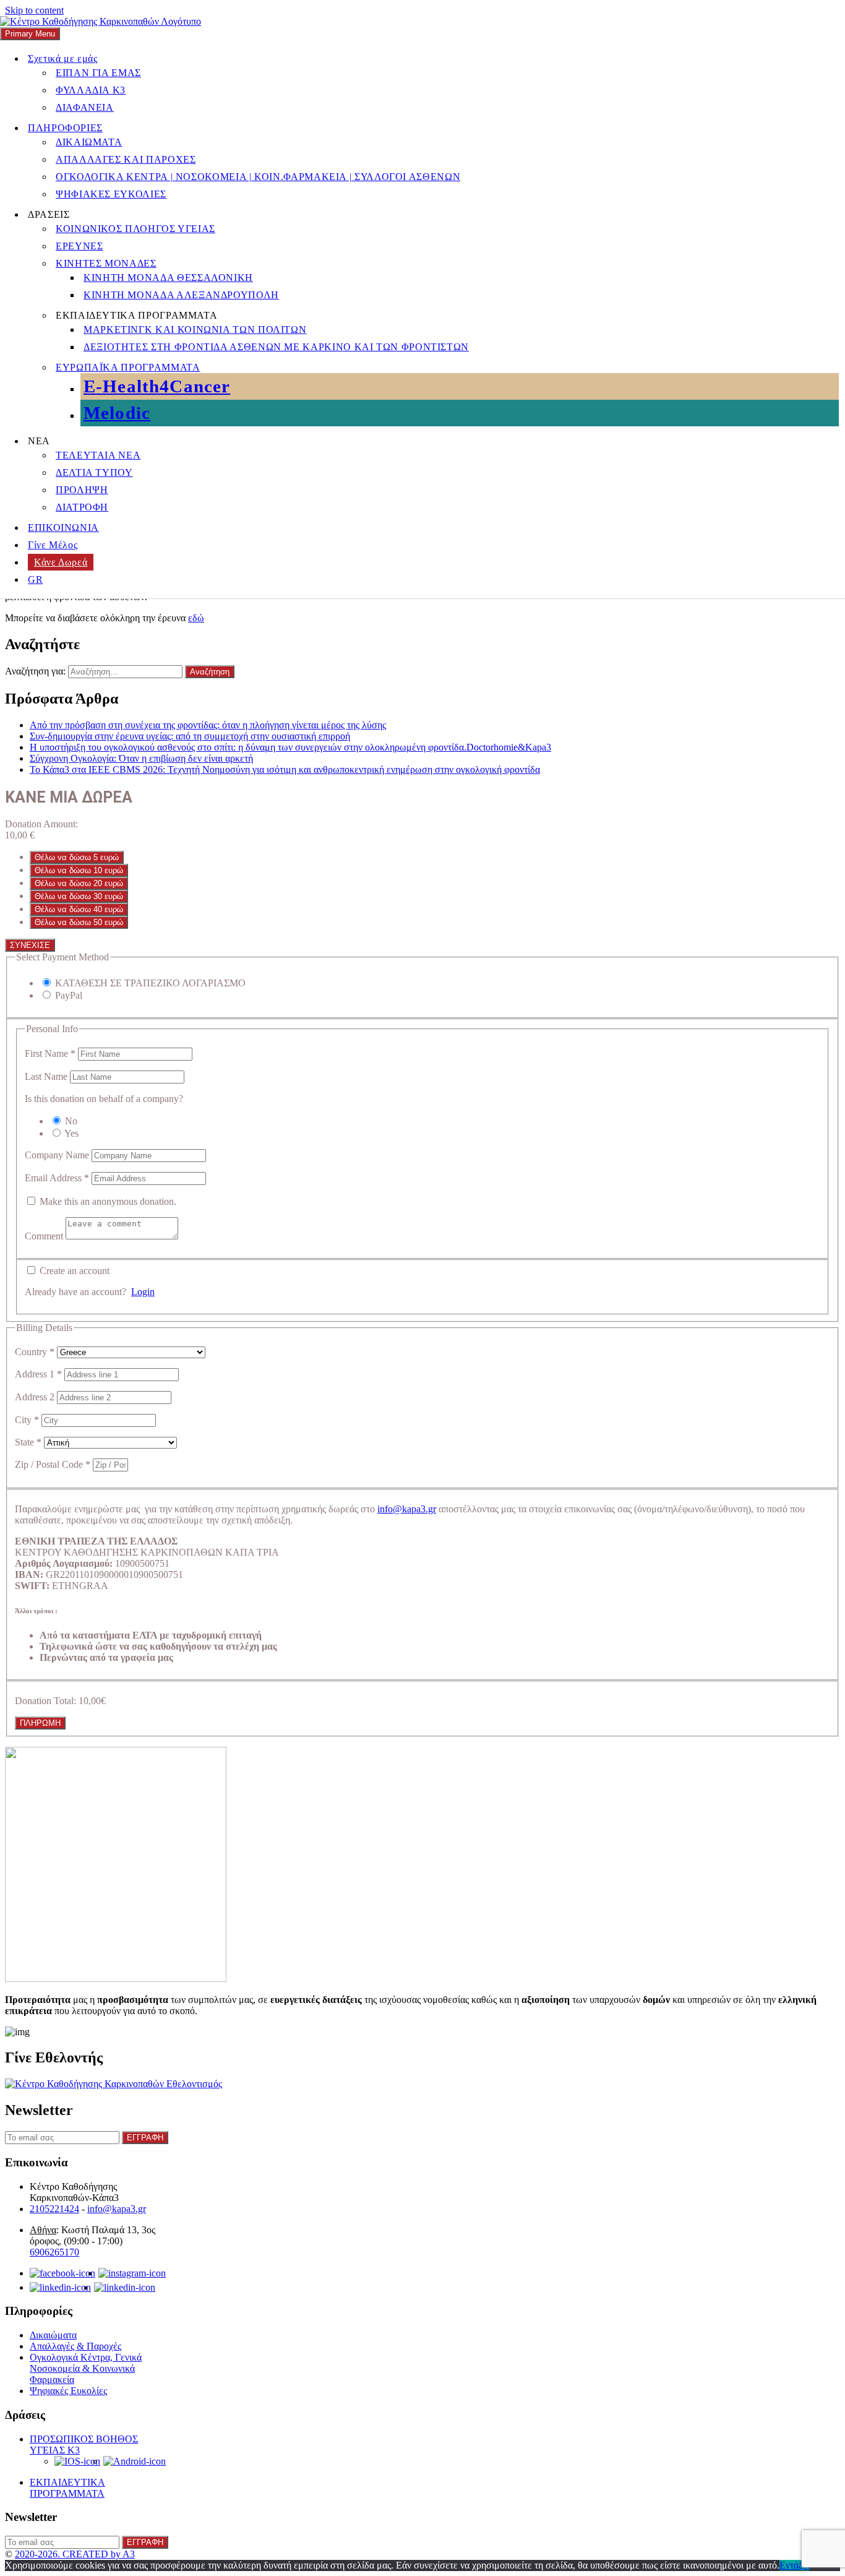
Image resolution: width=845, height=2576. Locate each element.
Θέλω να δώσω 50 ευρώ (79, 922)
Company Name (58, 1155)
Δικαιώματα (53, 2335)
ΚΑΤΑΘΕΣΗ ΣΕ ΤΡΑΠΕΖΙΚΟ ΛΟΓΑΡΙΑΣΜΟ (150, 983)
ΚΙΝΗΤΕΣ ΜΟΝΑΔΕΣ (106, 263)
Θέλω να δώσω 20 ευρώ (79, 883)
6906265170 (54, 2252)
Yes (71, 1133)
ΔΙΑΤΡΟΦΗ (82, 507)
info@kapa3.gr (407, 1509)
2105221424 (54, 2209)
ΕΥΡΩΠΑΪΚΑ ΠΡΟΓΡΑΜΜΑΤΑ (128, 367)
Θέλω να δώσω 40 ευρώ (79, 909)
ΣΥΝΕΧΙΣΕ (30, 945)
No (71, 1121)
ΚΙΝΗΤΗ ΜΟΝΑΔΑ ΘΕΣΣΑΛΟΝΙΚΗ (168, 278)
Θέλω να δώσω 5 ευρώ (77, 857)
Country (35, 1352)
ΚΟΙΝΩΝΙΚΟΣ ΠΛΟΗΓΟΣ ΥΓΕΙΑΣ (135, 229)
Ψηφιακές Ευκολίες (68, 2391)
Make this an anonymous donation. (107, 1201)
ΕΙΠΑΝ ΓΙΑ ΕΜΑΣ (98, 73)
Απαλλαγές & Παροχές (75, 2346)
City (27, 1420)
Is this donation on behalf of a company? (104, 1099)
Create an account (73, 1271)
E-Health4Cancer (157, 386)
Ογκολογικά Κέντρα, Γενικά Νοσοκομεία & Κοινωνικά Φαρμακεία (86, 2368)
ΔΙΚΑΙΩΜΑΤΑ (89, 142)
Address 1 (38, 1374)
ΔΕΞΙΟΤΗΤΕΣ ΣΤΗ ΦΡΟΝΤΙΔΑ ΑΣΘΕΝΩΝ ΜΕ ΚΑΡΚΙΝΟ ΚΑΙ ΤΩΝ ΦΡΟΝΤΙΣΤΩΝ (276, 347)
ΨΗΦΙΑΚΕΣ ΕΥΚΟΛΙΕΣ (111, 194)
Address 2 (36, 1397)
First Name (50, 1053)
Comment (45, 1236)
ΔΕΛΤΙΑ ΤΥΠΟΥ (94, 472)
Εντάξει (795, 2565)
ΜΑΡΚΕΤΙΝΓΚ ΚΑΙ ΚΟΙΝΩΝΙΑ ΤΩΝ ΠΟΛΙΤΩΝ (195, 330)
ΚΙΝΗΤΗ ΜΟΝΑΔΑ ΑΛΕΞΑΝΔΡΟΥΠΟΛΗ (181, 295)
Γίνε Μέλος (53, 545)
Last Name (47, 1076)
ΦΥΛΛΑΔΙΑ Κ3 (91, 90)
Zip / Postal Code (53, 1464)
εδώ (196, 618)
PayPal (69, 995)
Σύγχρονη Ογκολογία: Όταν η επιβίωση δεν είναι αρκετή (141, 758)
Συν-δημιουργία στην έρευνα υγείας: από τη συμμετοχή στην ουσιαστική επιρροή (190, 736)
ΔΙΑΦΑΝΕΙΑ (85, 107)
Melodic (117, 413)
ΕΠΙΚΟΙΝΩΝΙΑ (63, 528)
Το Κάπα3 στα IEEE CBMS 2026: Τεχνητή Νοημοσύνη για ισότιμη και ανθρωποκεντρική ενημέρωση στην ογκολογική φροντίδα (285, 769)
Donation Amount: (41, 824)
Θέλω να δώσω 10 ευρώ (79, 870)
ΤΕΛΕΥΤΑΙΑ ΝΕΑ (98, 455)
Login (143, 1292)
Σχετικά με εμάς (63, 58)
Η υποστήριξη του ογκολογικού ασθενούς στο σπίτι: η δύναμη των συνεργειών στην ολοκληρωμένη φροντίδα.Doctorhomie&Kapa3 (290, 747)
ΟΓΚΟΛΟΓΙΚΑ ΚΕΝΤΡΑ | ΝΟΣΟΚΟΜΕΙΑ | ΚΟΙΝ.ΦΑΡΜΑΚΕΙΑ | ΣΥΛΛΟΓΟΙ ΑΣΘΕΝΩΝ (258, 177)
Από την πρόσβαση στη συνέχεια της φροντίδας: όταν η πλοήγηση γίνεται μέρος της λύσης (208, 725)
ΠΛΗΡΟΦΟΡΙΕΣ (65, 128)
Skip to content (34, 10)
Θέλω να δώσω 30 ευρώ (79, 896)
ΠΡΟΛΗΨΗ (82, 490)
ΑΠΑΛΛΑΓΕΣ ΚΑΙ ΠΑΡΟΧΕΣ (126, 159)
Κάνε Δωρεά (61, 562)
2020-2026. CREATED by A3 (75, 2554)
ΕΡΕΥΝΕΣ (79, 246)
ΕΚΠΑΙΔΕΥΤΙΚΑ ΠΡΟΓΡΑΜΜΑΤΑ (67, 2488)
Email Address (57, 1178)
